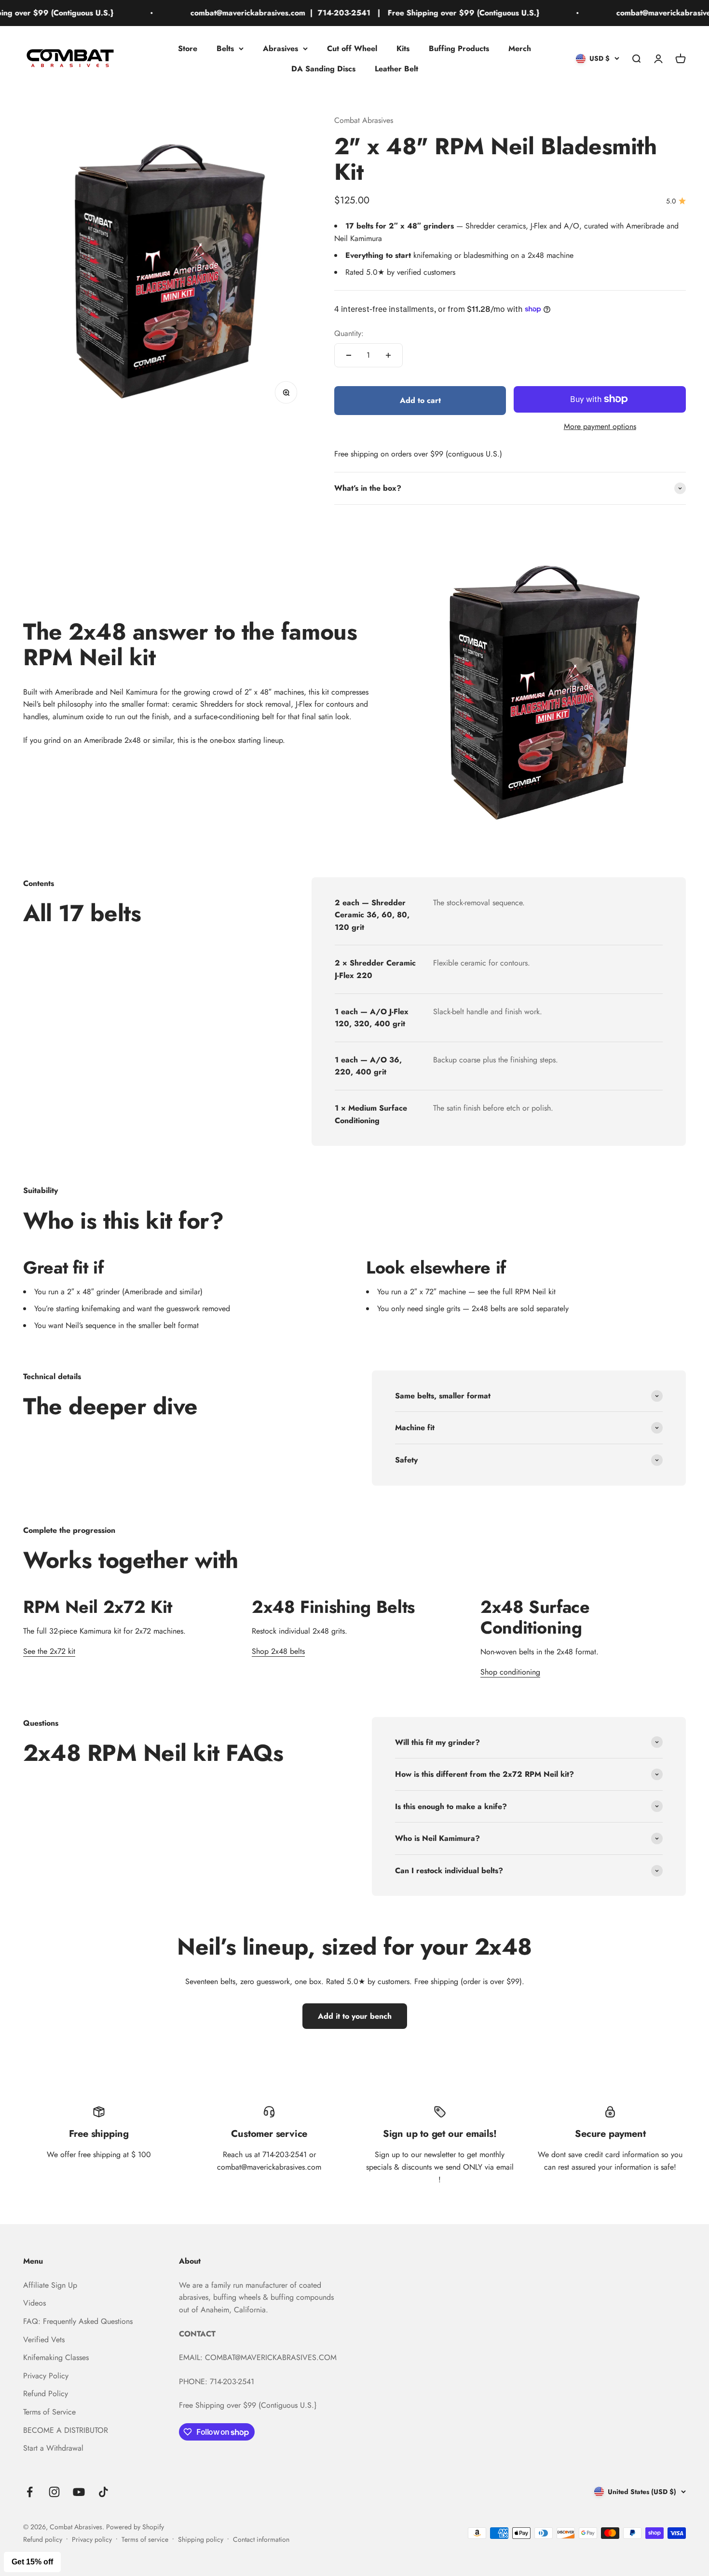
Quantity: (349, 333)
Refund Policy (46, 2394)
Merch (520, 48)
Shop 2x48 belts (278, 1651)
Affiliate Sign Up (50, 2285)
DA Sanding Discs (323, 68)
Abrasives (280, 48)
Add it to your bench (355, 2016)
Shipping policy (201, 2539)
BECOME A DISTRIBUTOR (66, 2430)
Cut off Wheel (352, 48)
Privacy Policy (46, 2376)
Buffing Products (459, 48)
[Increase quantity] (388, 355)
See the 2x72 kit (49, 1651)
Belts (225, 48)
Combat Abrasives (364, 120)
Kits (403, 48)
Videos (34, 2303)
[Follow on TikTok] (103, 2492)
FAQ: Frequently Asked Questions (78, 2321)
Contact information (261, 2539)
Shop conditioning (510, 1672)
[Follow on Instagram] (54, 2492)
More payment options (600, 426)
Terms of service (145, 2539)
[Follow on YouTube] (79, 2492)
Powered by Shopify (135, 2527)
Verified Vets (44, 2340)
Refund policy (43, 2539)
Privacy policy (92, 2539)
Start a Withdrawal (53, 2448)
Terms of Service (49, 2412)
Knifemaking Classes (56, 2357)
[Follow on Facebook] (30, 2492)
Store (188, 48)
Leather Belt (396, 68)
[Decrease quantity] (349, 355)
